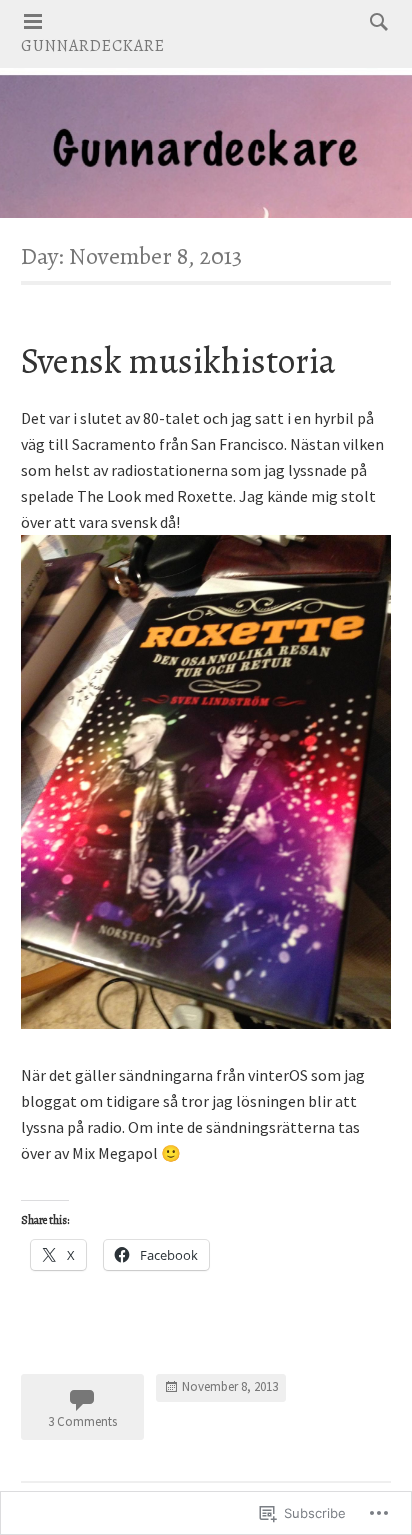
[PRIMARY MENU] (33, 22)
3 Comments (82, 1421)
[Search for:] (374, 21)
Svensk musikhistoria (178, 360)
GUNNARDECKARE (93, 46)
